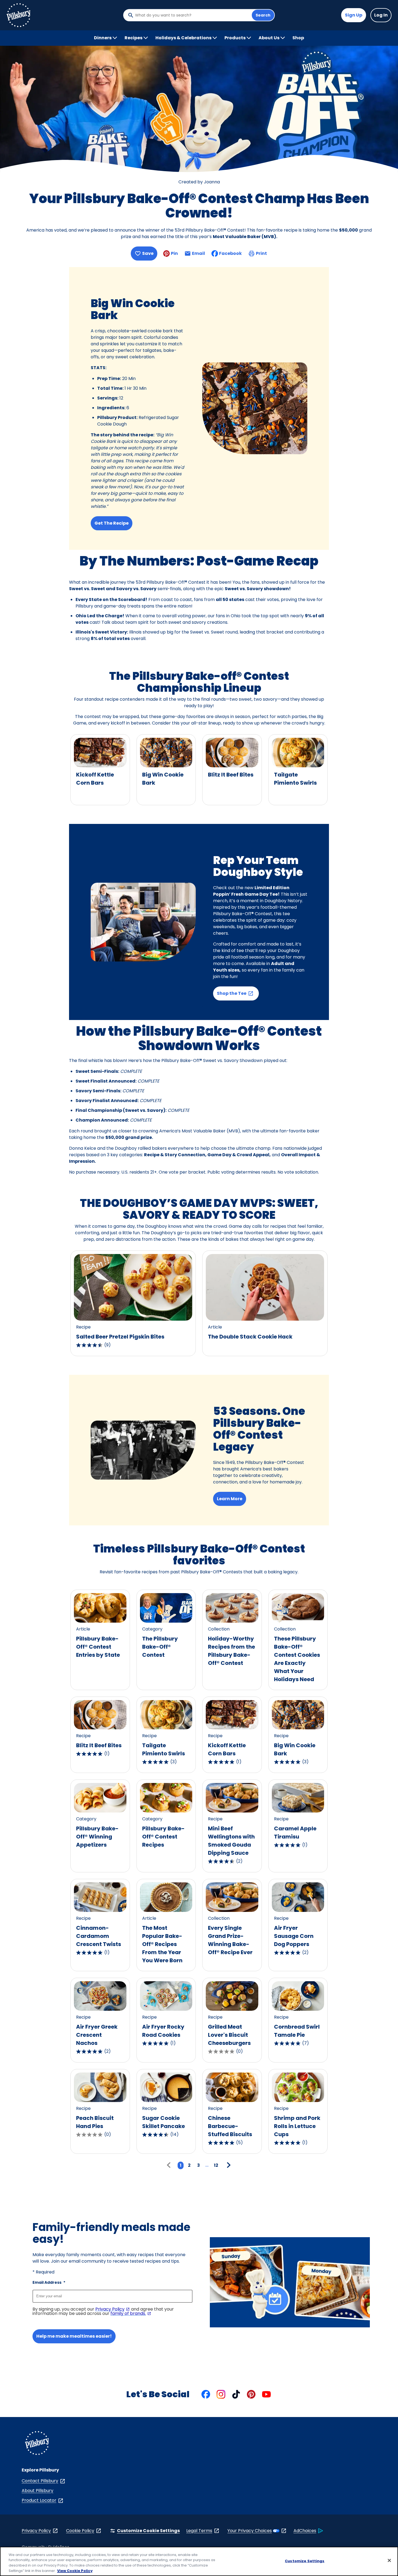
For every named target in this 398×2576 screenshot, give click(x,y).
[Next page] (228, 2165)
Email (198, 255)
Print (261, 253)
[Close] (389, 2560)
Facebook (230, 253)
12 (216, 2165)
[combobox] (192, 15)
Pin (174, 253)
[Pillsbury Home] (18, 15)
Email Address (49, 2282)
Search (263, 15)
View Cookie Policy (75, 2570)
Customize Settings (305, 2561)
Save (148, 253)
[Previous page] (170, 2165)
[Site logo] (37, 2444)
